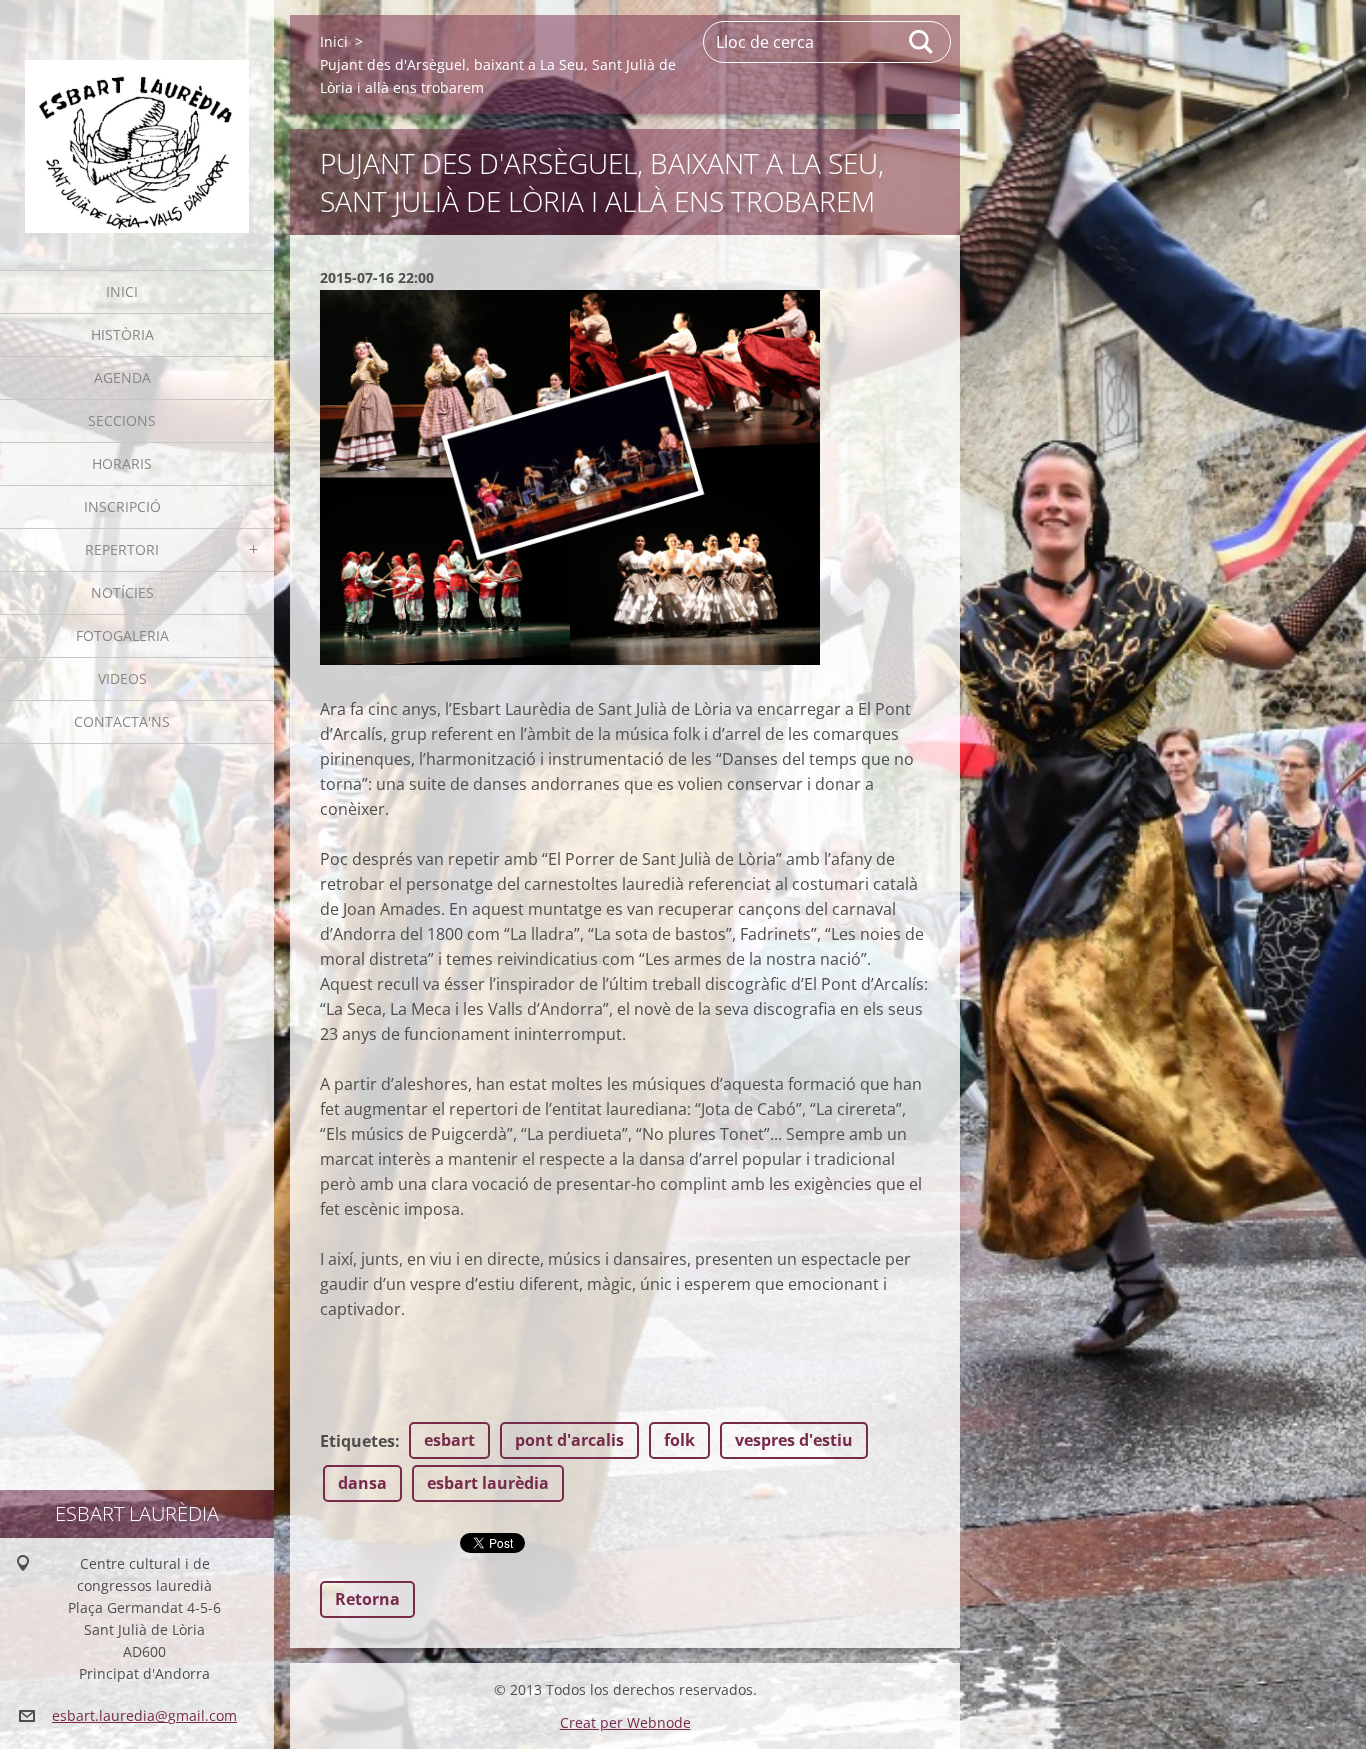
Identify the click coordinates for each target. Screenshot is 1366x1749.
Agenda (122, 377)
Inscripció (122, 506)
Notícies (122, 592)
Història (122, 334)
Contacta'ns (122, 721)
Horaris (122, 463)
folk (679, 1440)
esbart (449, 1440)
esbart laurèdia (488, 1483)
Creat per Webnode (625, 1722)
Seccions (122, 420)
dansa (362, 1483)
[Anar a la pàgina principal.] (137, 122)
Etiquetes (357, 1441)
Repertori (122, 549)
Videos (122, 678)
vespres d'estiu (794, 1440)
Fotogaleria (122, 635)
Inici (122, 291)
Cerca (922, 42)
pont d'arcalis (569, 1440)
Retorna (367, 1599)
